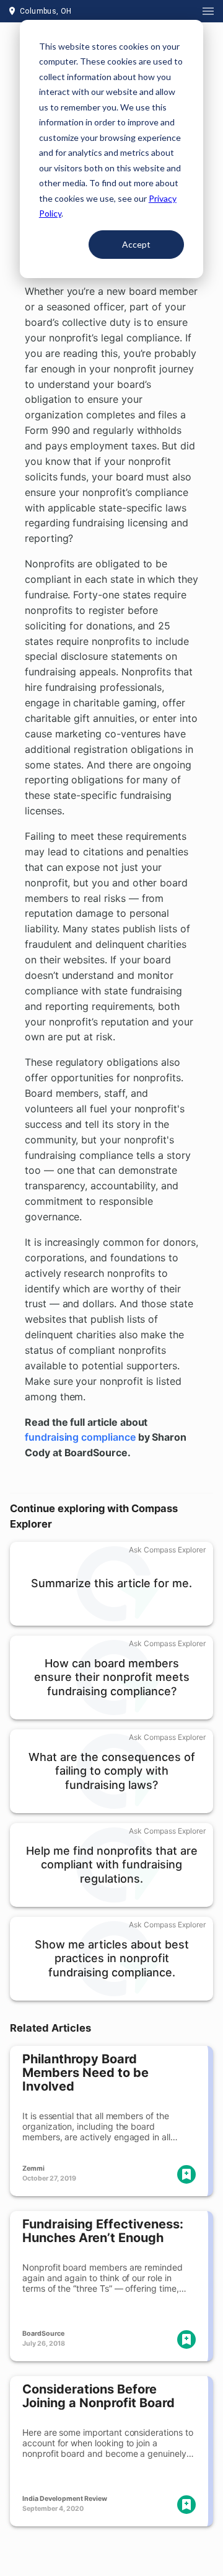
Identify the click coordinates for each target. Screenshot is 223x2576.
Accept (136, 244)
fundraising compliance (80, 1437)
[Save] (186, 2174)
